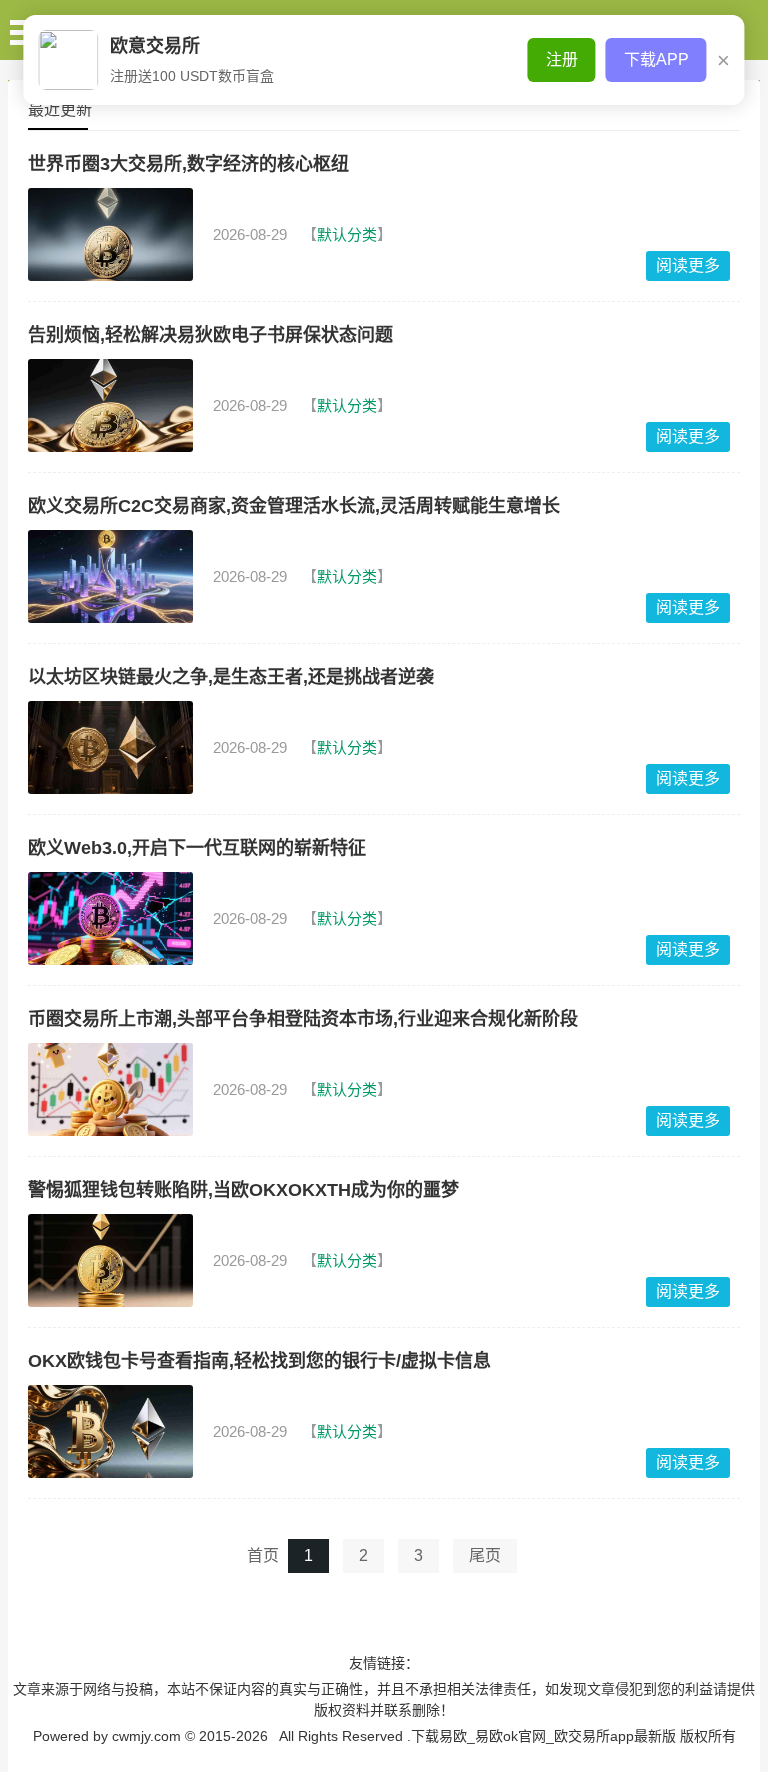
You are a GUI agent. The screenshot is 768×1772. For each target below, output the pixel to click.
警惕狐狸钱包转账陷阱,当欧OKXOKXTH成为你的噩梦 (243, 1190)
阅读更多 (688, 265)
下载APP (656, 59)
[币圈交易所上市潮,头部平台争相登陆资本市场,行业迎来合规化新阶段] (110, 1089)
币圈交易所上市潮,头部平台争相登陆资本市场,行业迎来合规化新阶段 (303, 1019)
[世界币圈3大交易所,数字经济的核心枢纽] (110, 234)
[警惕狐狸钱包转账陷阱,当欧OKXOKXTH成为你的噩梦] (110, 1260)
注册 (562, 59)
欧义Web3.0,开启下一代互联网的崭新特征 (197, 848)
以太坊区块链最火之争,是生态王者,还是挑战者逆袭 (231, 677)
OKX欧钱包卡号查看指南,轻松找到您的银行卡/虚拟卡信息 (259, 1361)
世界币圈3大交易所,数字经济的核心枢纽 (188, 164)
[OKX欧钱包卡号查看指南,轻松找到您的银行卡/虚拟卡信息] (110, 1431)
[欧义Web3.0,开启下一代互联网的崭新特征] (110, 918)
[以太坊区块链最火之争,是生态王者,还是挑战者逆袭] (110, 747)
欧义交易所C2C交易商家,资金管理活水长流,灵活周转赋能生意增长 (294, 506)
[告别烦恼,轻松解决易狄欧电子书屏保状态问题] (110, 405)
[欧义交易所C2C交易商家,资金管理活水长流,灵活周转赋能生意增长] (110, 576)
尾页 (485, 1555)
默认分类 (347, 234)
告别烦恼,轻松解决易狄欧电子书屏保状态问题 (210, 335)
